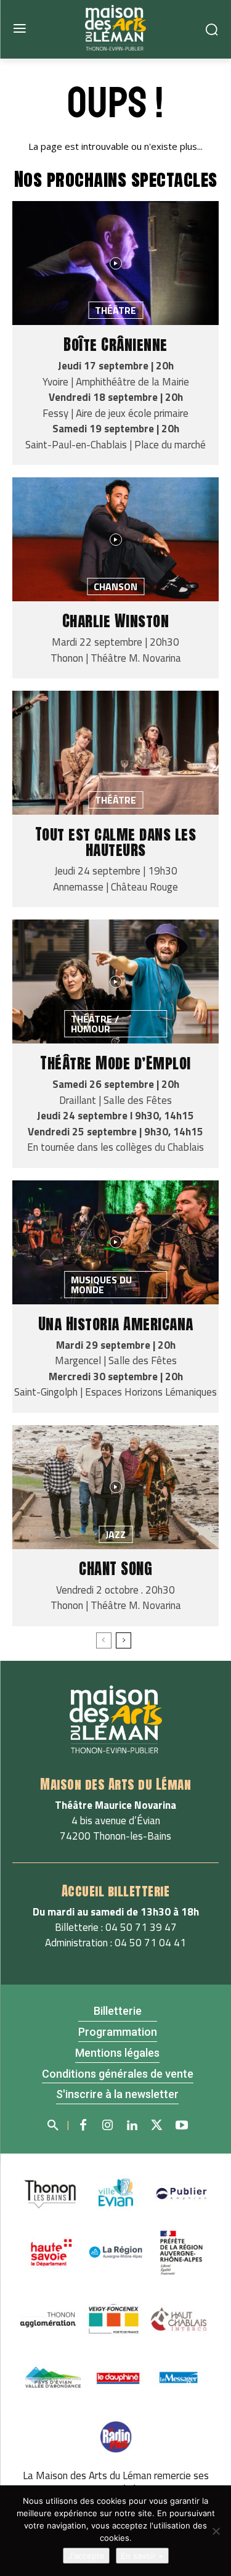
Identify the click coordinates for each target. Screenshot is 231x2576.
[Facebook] (83, 2126)
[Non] (216, 2531)
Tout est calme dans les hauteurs (116, 842)
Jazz (115, 1534)
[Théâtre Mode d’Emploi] (115, 981)
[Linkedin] (132, 2126)
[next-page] (124, 1640)
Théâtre (115, 310)
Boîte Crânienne (115, 344)
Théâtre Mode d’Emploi (115, 1063)
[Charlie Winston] (115, 539)
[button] (52, 2123)
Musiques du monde (101, 1285)
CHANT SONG (115, 1569)
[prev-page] (104, 1640)
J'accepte (86, 2556)
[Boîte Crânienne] (115, 263)
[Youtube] (182, 2126)
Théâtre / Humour (95, 1024)
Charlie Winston (116, 621)
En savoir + (142, 2556)
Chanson (115, 586)
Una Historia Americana (116, 1324)
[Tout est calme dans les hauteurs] (115, 753)
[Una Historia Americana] (115, 1242)
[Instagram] (108, 2126)
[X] (157, 2126)
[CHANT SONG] (115, 1487)
